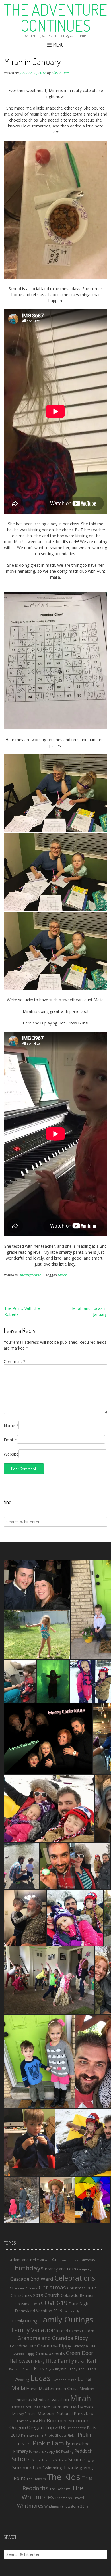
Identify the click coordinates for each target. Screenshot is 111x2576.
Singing (89, 2460)
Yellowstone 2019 (74, 2506)
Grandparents (50, 2353)
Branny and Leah (60, 2269)
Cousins (22, 2304)
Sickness (61, 2460)
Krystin (61, 2369)
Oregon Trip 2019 (46, 2427)
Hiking (40, 2361)
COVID (35, 2304)
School (21, 2459)
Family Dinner (80, 2311)
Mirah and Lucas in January (89, 1311)
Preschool (81, 2444)
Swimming (52, 2468)
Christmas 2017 (82, 2288)
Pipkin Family (52, 2443)
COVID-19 (54, 2303)
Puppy (50, 2451)
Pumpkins (36, 2452)
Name (11, 1426)
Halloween (22, 2361)
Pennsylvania (32, 2435)
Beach (65, 2260)
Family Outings (66, 2319)
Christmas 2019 (27, 2295)
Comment (15, 1361)
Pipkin (72, 2435)
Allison (45, 2260)
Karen (80, 2361)
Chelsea (17, 2288)
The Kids (63, 2477)
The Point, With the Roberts (22, 1311)
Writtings (52, 2506)
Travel (79, 2498)
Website (11, 1454)
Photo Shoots (55, 2435)
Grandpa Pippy (23, 2354)
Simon (75, 2459)
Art (55, 2259)
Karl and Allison (21, 2369)
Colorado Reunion (78, 2295)
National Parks (71, 2413)
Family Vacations (35, 2330)
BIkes (76, 2260)
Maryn (32, 2389)
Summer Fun (27, 2467)
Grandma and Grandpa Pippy (53, 2338)
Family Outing (25, 2321)
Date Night (79, 2303)
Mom (46, 2407)
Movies (87, 2407)
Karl (92, 2361)
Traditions (63, 2498)
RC (58, 2452)
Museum (46, 2413)
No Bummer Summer (64, 2420)
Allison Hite (60, 73)
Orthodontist (76, 2428)
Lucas (40, 2378)
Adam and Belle (24, 2260)
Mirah (62, 1275)
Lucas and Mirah (64, 2380)
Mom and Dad (65, 2407)
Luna (84, 2379)
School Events (43, 2460)
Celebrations (75, 2278)
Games (75, 2331)
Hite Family (60, 2361)
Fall (66, 2311)
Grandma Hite (23, 2346)
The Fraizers (36, 2479)
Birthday (88, 2260)
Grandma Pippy (54, 2346)
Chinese (31, 2288)
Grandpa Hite (84, 2346)
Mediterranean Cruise (59, 2388)
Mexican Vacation (51, 2399)
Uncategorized (30, 1275)
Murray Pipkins (24, 2414)
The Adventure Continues (55, 17)
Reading (67, 2452)
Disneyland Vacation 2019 (39, 2311)
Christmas (52, 2287)
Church (52, 2295)
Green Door (80, 2353)
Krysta (50, 2369)
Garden (88, 2331)
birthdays (29, 2268)
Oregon (18, 2427)
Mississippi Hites (26, 2407)
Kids (39, 2368)
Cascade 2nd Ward (32, 2279)
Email (10, 1440)
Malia (18, 2388)
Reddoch (83, 2451)
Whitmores (30, 2506)
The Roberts (60, 2489)
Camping (84, 2269)
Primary (20, 2451)
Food (64, 2331)
